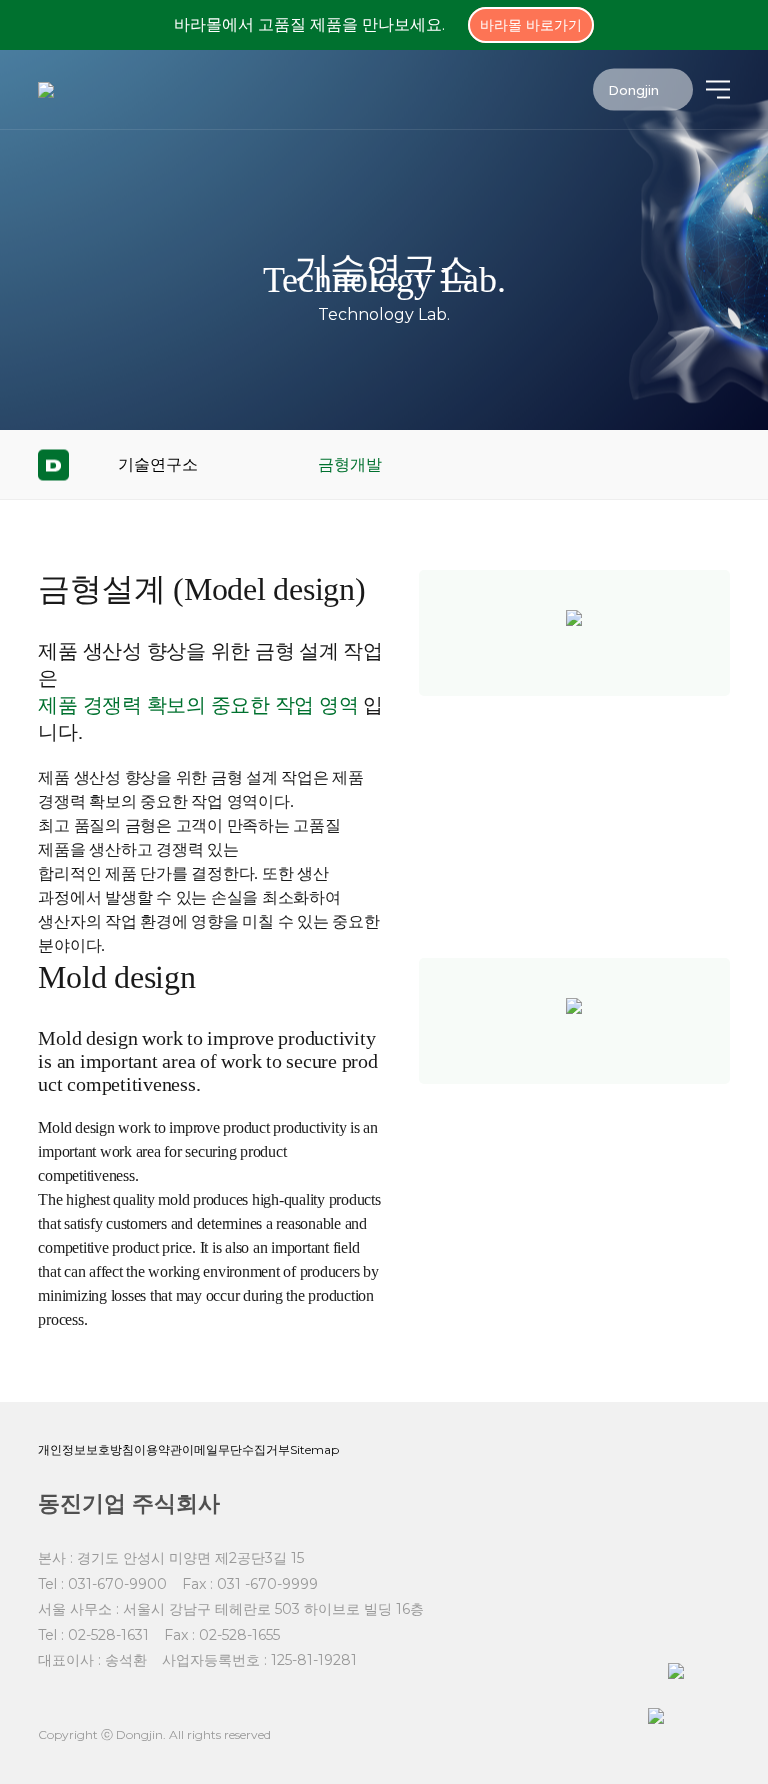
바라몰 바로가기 (531, 25)
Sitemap (314, 1449)
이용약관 (158, 1449)
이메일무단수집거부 (236, 1449)
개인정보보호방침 (86, 1449)
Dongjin (635, 89)
